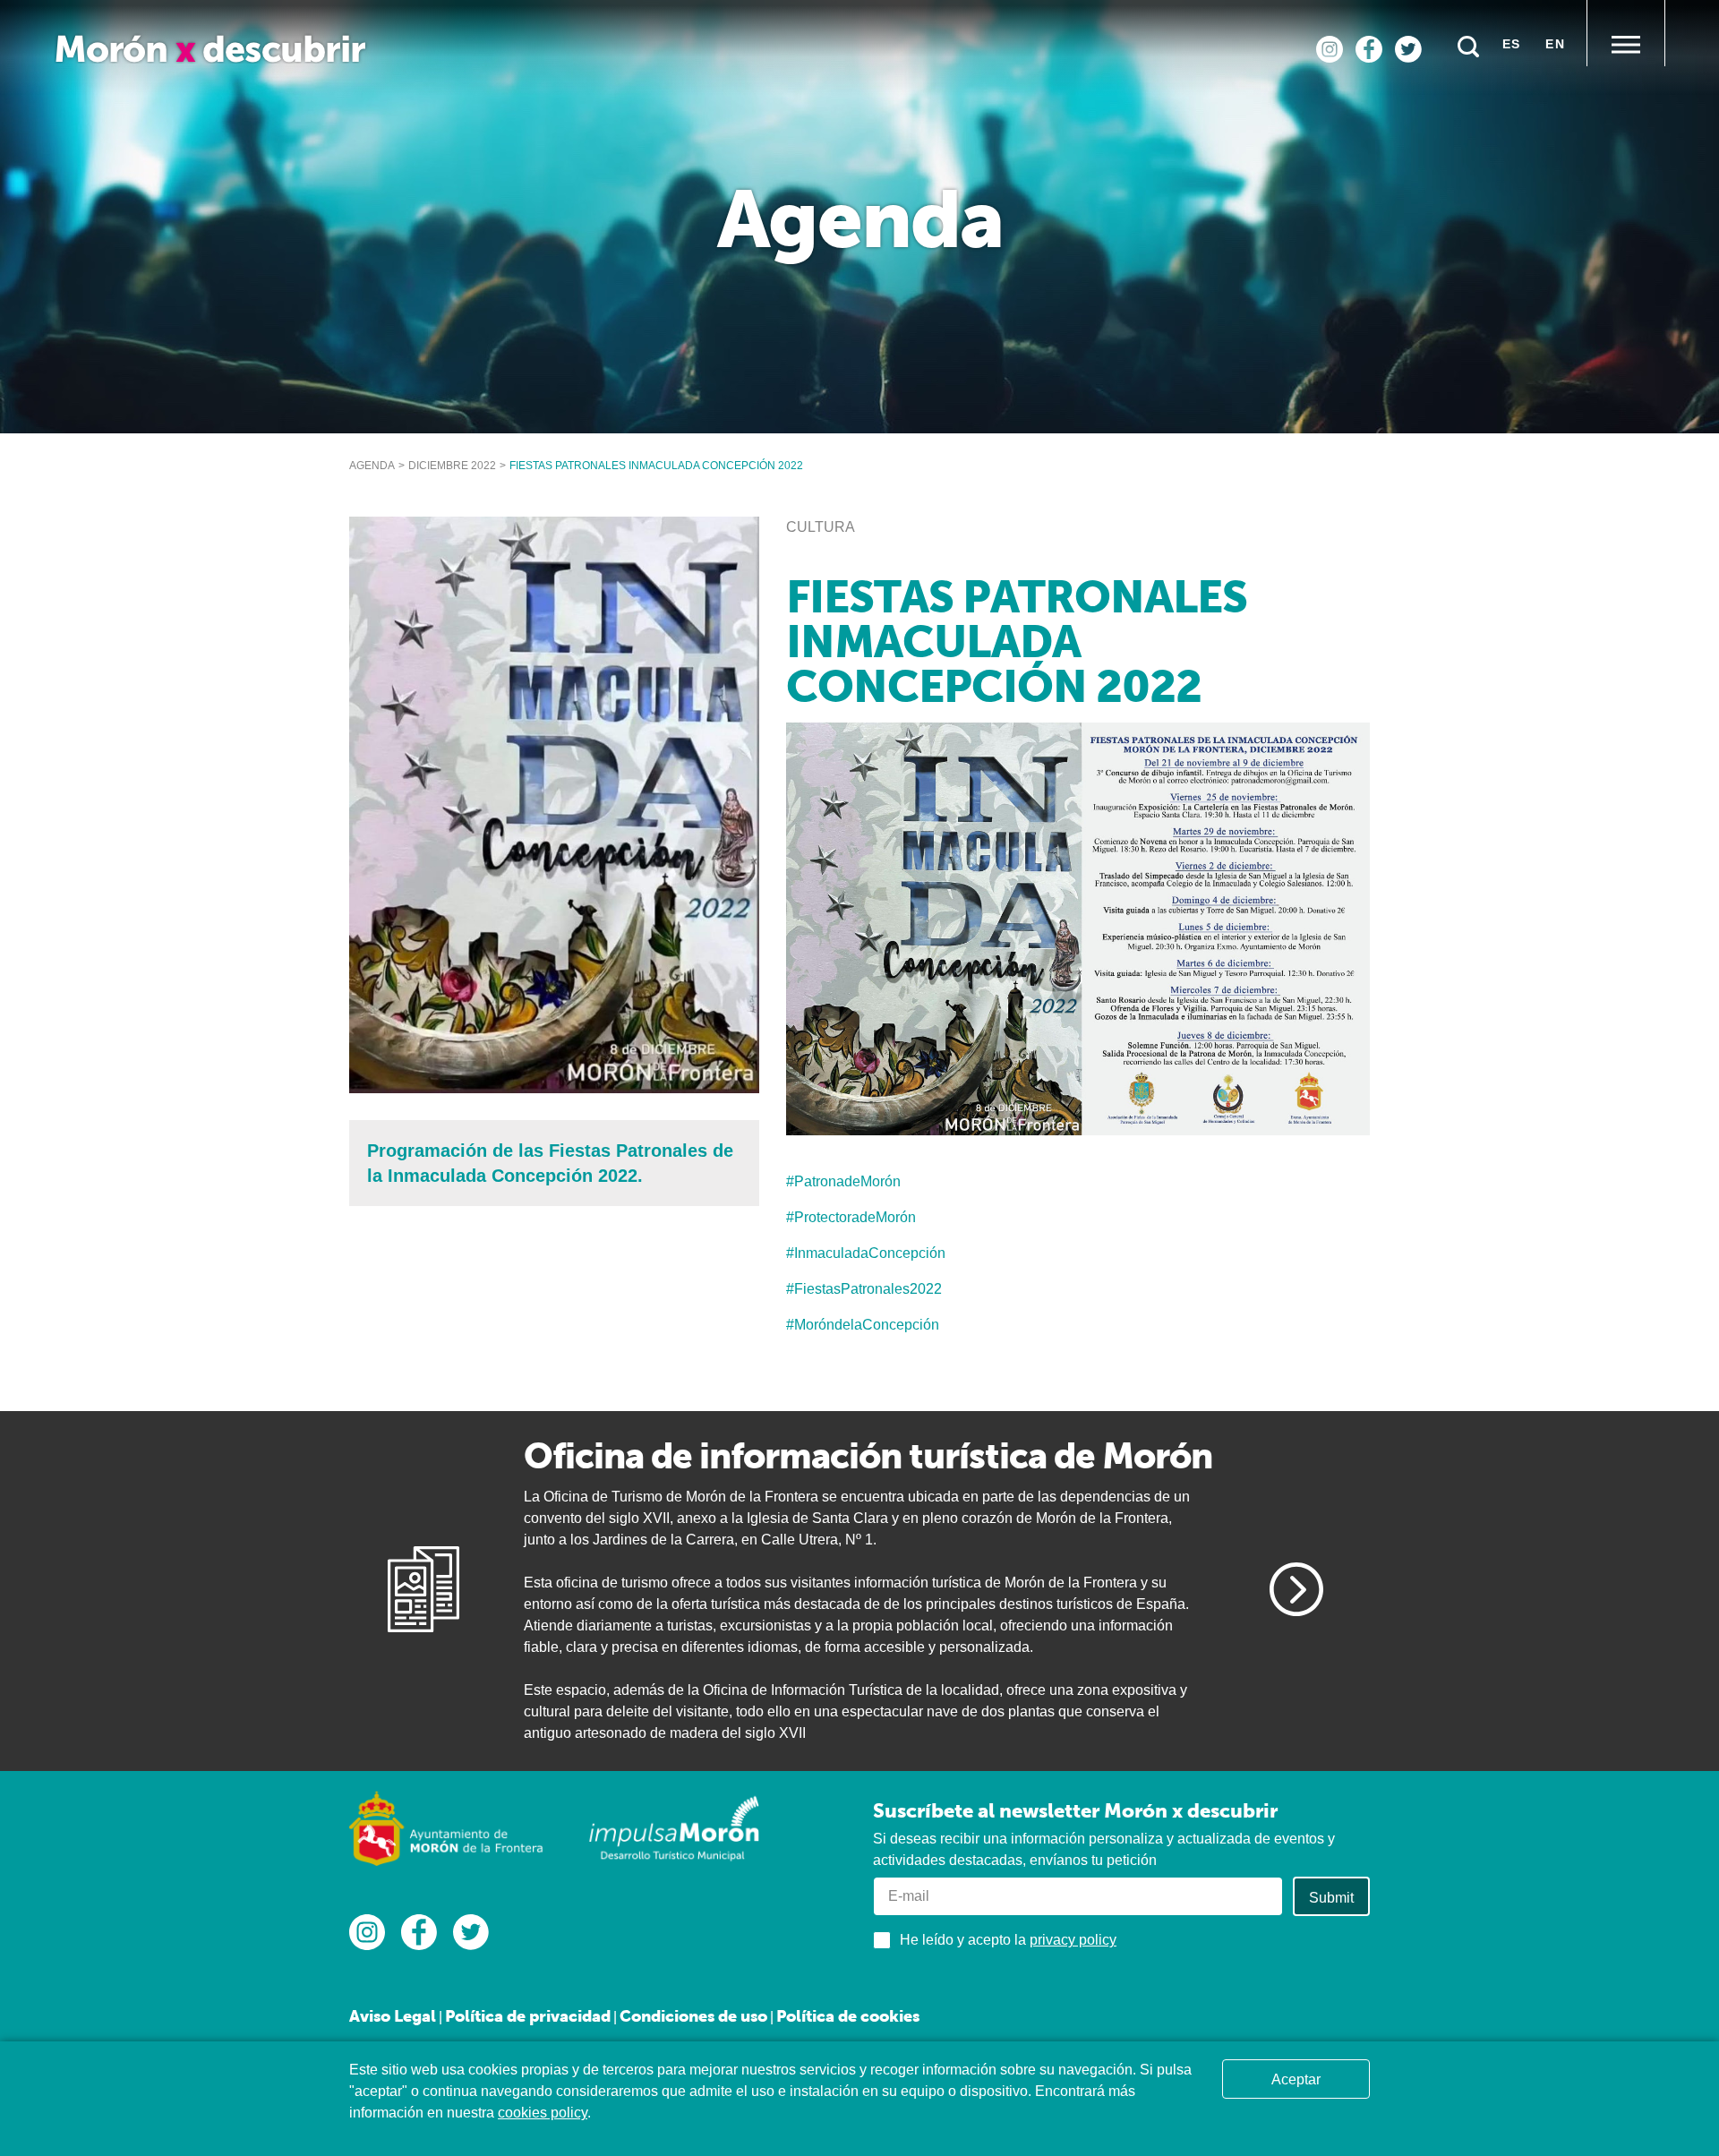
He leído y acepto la (1008, 1940)
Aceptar (1296, 2079)
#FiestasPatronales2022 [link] (864, 1289)
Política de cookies (848, 2016)
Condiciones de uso (693, 2016)
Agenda (372, 466)
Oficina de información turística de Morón (868, 1455)
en (1555, 44)
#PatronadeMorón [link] (843, 1181)
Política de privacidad (528, 2016)
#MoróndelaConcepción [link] (863, 1325)
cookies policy (543, 2113)
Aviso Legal (393, 2016)
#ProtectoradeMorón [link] (851, 1217)
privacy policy (1073, 1940)
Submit (1331, 1898)
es (1512, 44)
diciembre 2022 (452, 466)
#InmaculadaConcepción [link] (866, 1253)
